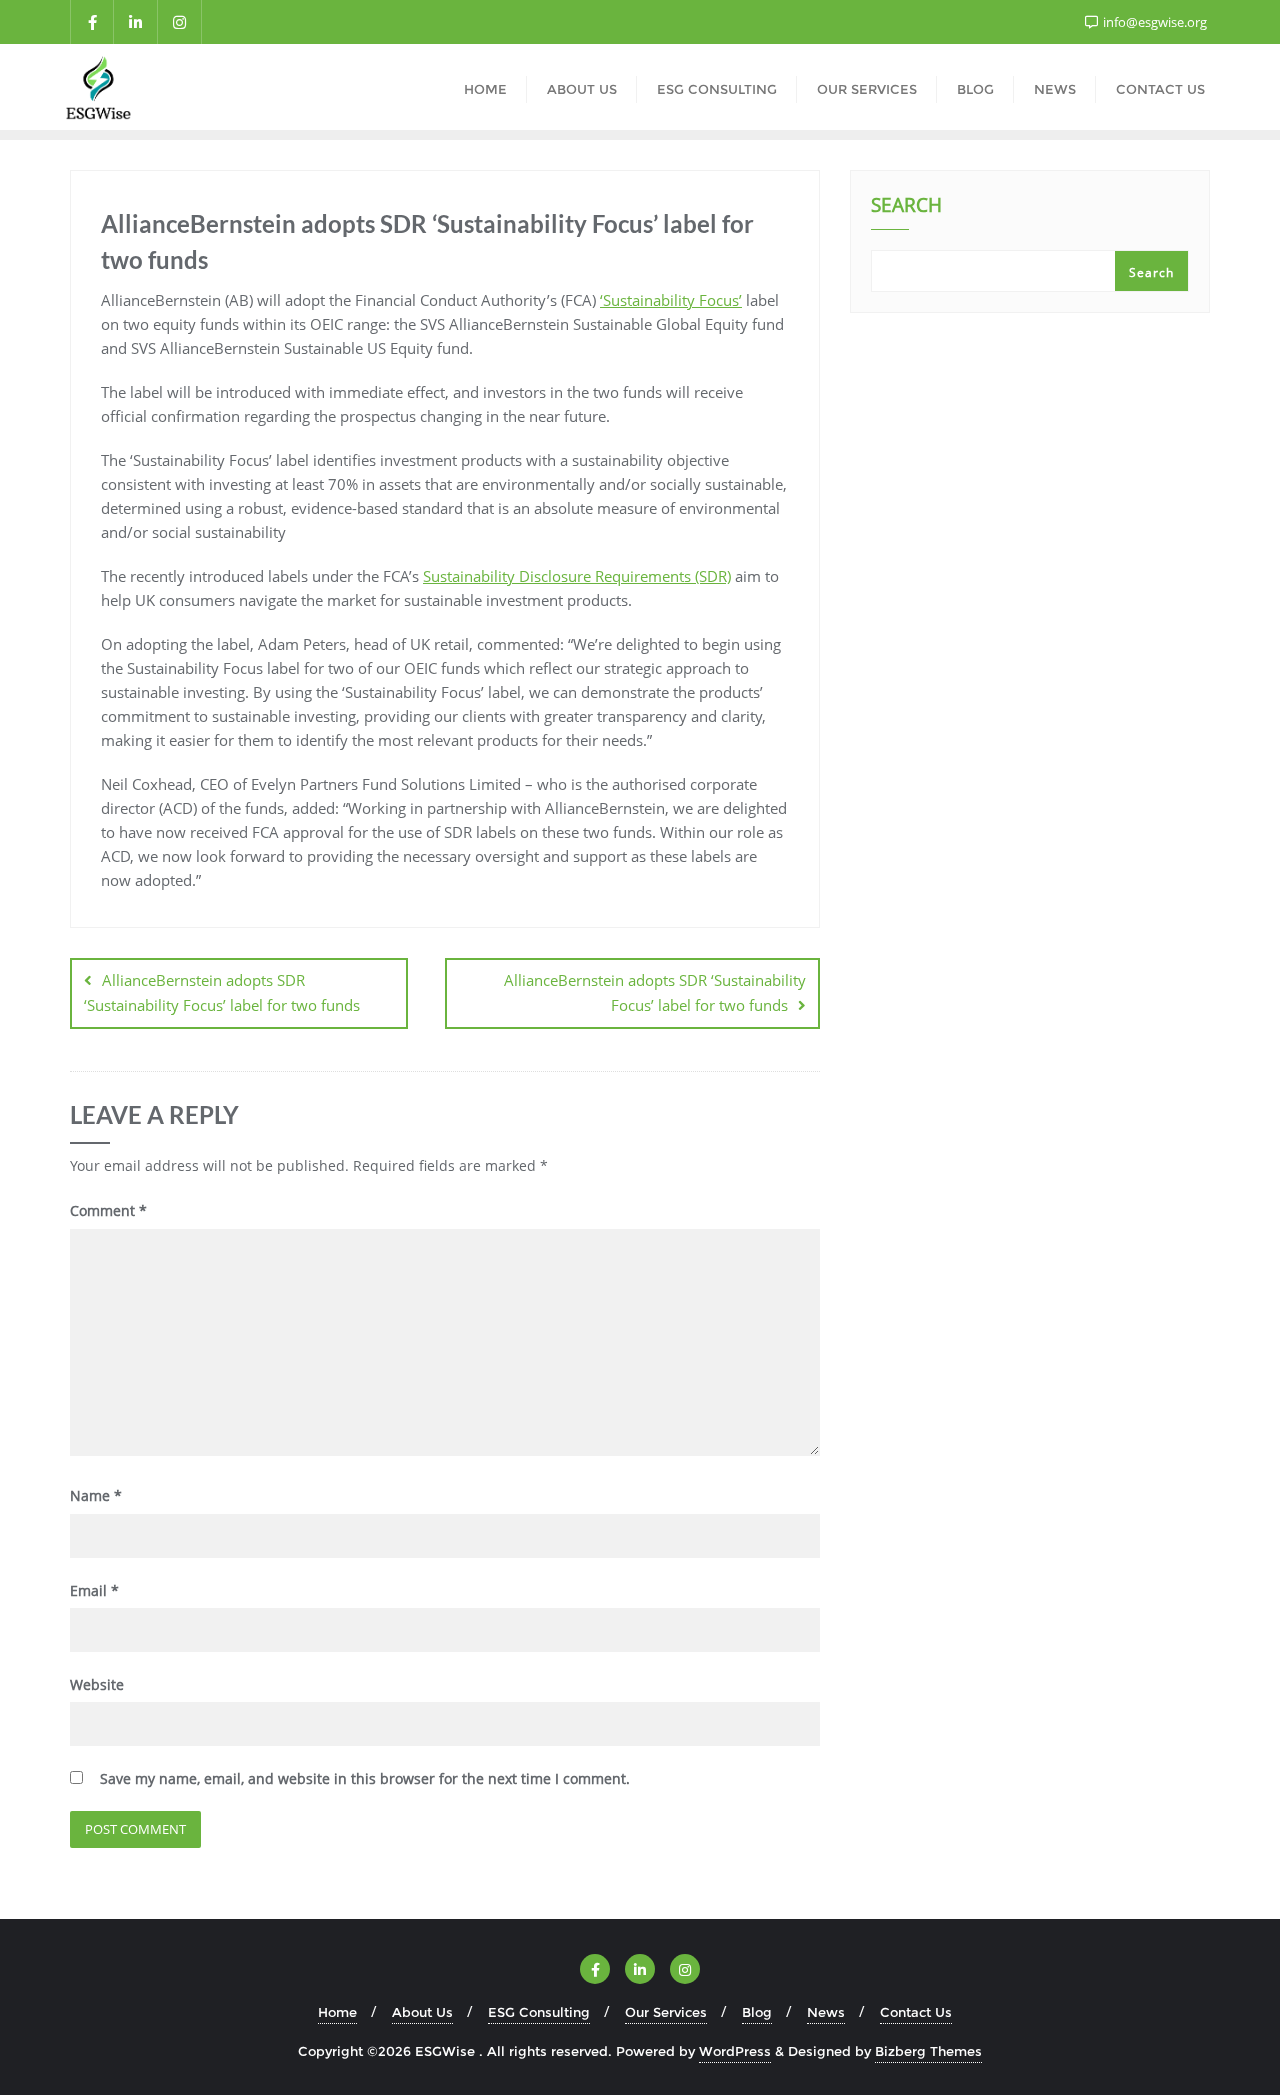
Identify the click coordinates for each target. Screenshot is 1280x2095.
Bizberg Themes (928, 2051)
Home (337, 2012)
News (826, 2012)
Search (906, 207)
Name (96, 1495)
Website (97, 1684)
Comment (108, 1210)
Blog (757, 2012)
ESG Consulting (539, 2012)
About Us (422, 2012)
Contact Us (916, 2012)
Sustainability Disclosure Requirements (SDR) (577, 576)
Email (94, 1590)
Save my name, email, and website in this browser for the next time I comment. (365, 1778)
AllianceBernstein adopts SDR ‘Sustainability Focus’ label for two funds (222, 992)
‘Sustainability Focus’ (671, 300)
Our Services (666, 2012)
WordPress (735, 2051)
